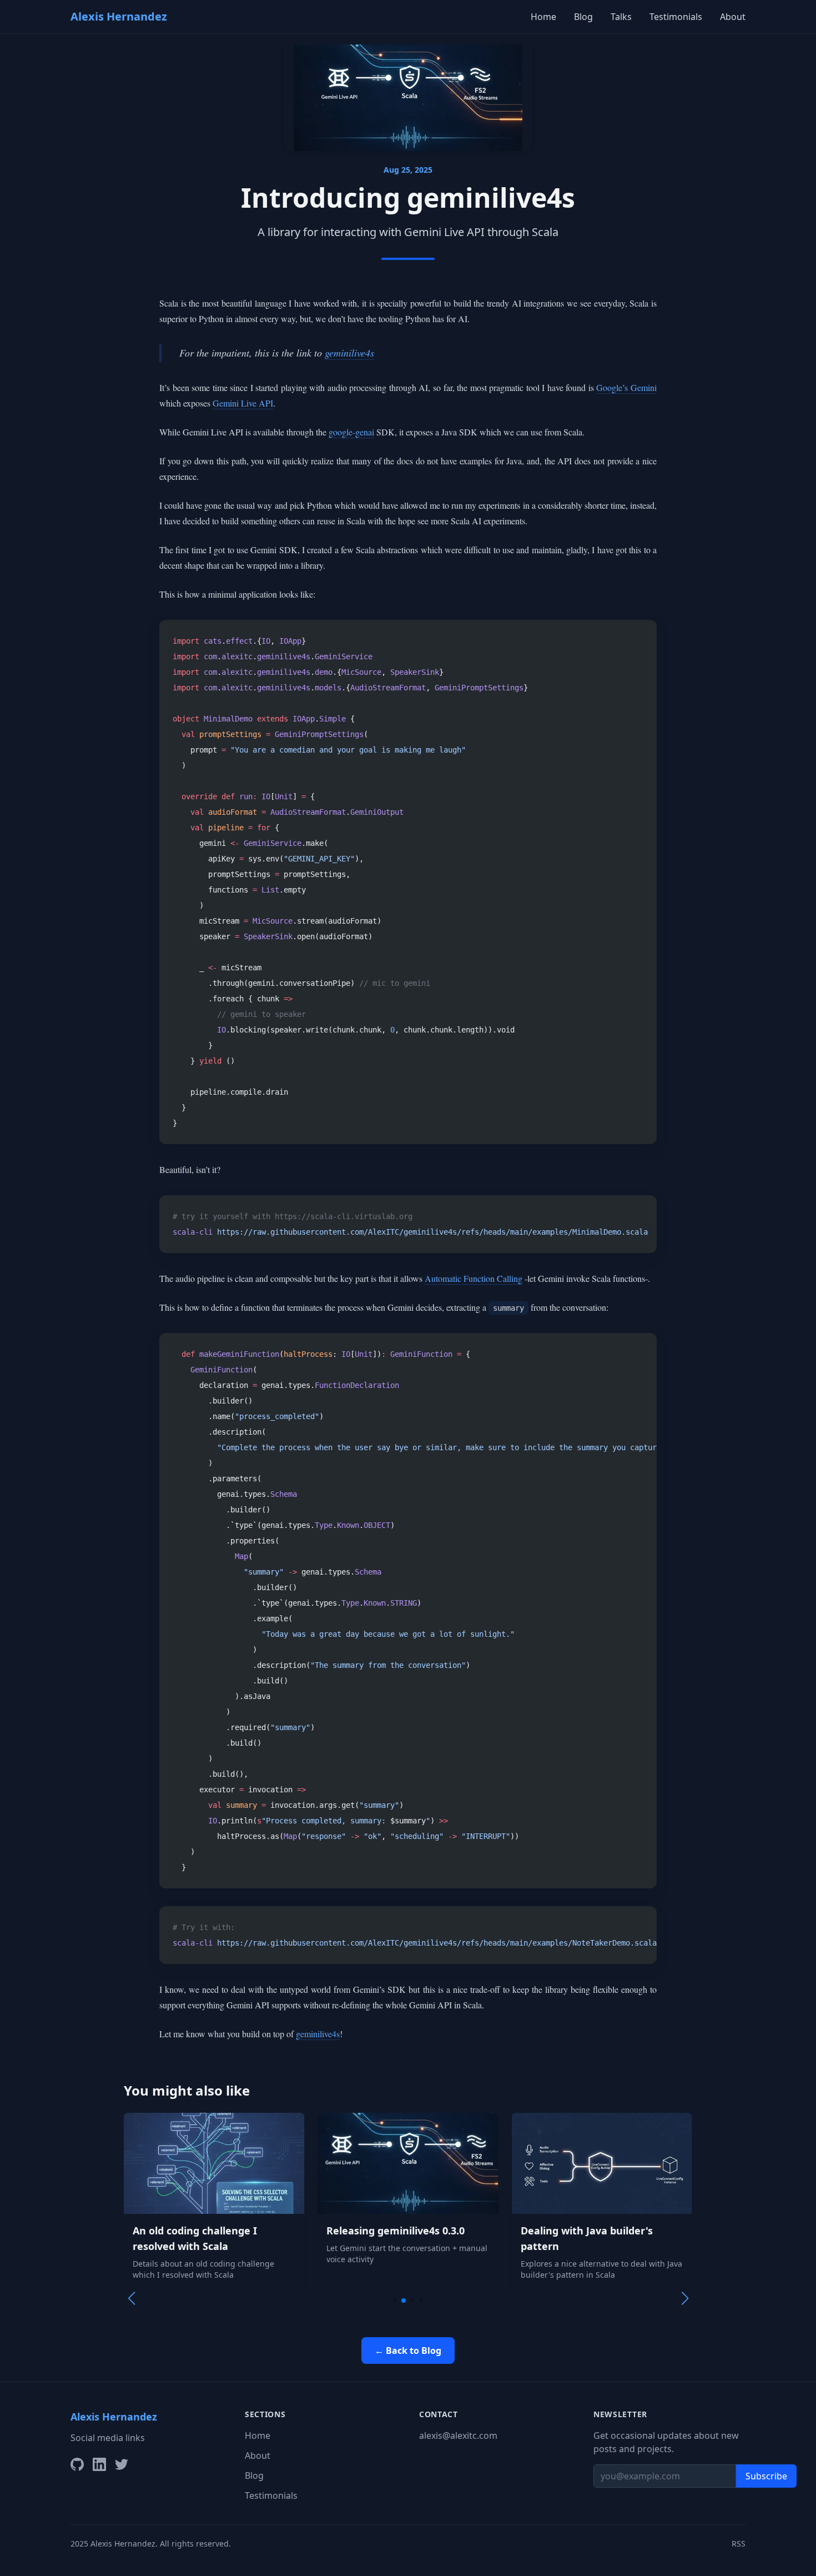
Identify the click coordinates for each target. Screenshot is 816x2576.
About (733, 17)
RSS (739, 2544)
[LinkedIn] (99, 2464)
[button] (395, 2301)
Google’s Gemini (626, 387)
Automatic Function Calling (474, 1278)
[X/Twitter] (122, 2464)
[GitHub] (77, 2464)
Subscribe (766, 2476)
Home (543, 17)
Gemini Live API (243, 403)
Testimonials (676, 17)
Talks (621, 17)
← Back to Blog (408, 2351)
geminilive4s (349, 353)
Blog (583, 17)
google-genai (351, 432)
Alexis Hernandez (119, 16)
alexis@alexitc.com (458, 2435)
